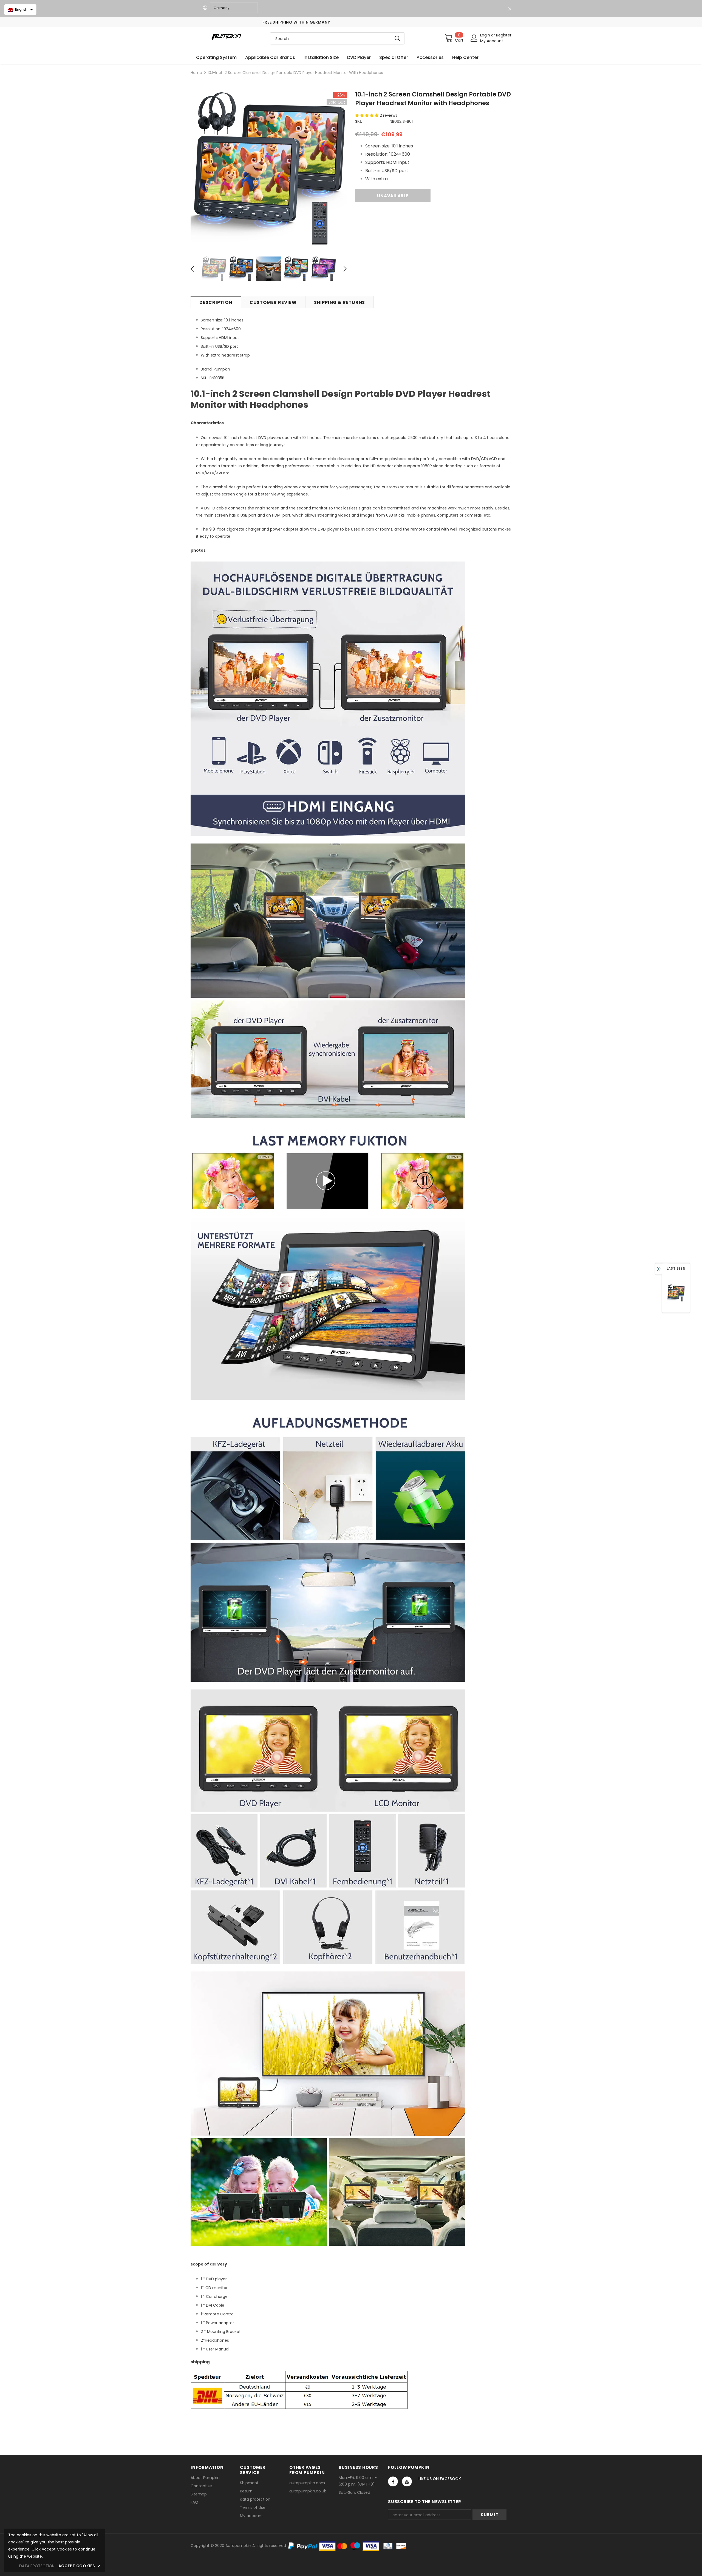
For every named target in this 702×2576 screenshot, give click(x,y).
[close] (509, 9)
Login (486, 35)
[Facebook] (393, 2481)
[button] (367, 115)
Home (196, 73)
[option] (269, 170)
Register (504, 35)
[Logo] (226, 37)
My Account (492, 41)
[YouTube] (407, 2481)
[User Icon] (474, 38)
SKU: (359, 121)
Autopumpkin (238, 2546)
